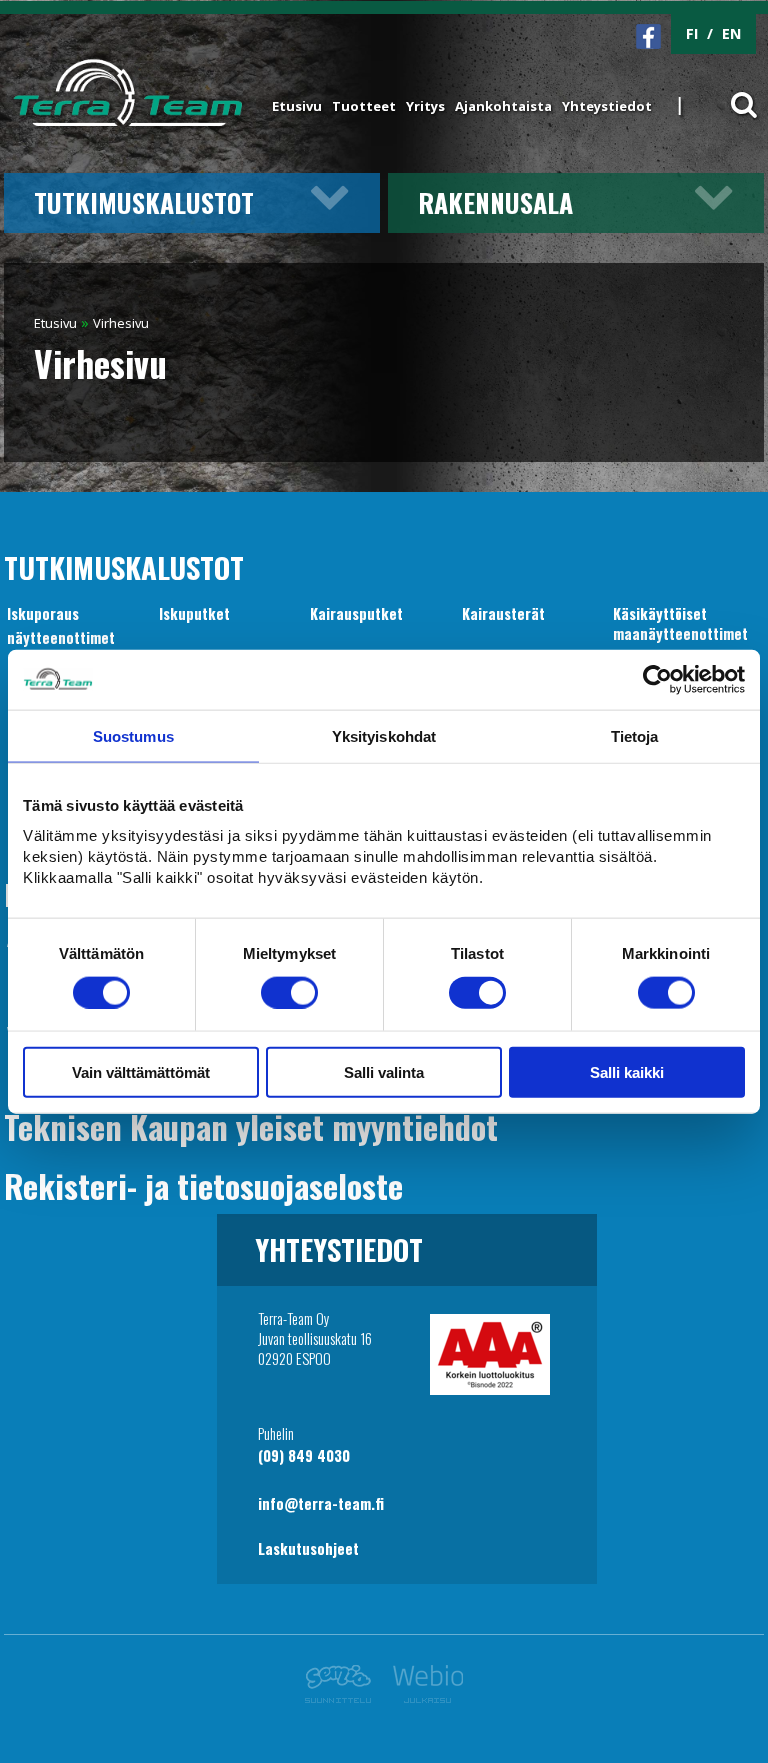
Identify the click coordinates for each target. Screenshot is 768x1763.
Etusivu (297, 106)
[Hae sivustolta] (731, 93)
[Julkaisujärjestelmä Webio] (422, 1697)
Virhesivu (121, 323)
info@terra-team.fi (321, 1503)
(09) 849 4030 (304, 1455)
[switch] (289, 992)
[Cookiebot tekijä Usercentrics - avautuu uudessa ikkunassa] (657, 679)
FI (692, 33)
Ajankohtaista (503, 106)
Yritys (425, 106)
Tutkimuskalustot (144, 202)
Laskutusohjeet (308, 1548)
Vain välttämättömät (141, 1072)
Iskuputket (194, 613)
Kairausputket (356, 613)
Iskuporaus (43, 613)
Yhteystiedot (607, 106)
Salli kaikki (627, 1072)
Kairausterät (503, 613)
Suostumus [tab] (133, 735)
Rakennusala (495, 202)
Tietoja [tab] (635, 735)
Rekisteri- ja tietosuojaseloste (203, 1185)
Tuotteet (364, 106)
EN (731, 33)
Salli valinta (384, 1072)
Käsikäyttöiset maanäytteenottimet (680, 623)
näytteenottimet (61, 637)
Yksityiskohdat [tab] (384, 735)
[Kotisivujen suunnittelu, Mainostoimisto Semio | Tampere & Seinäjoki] (343, 1697)
